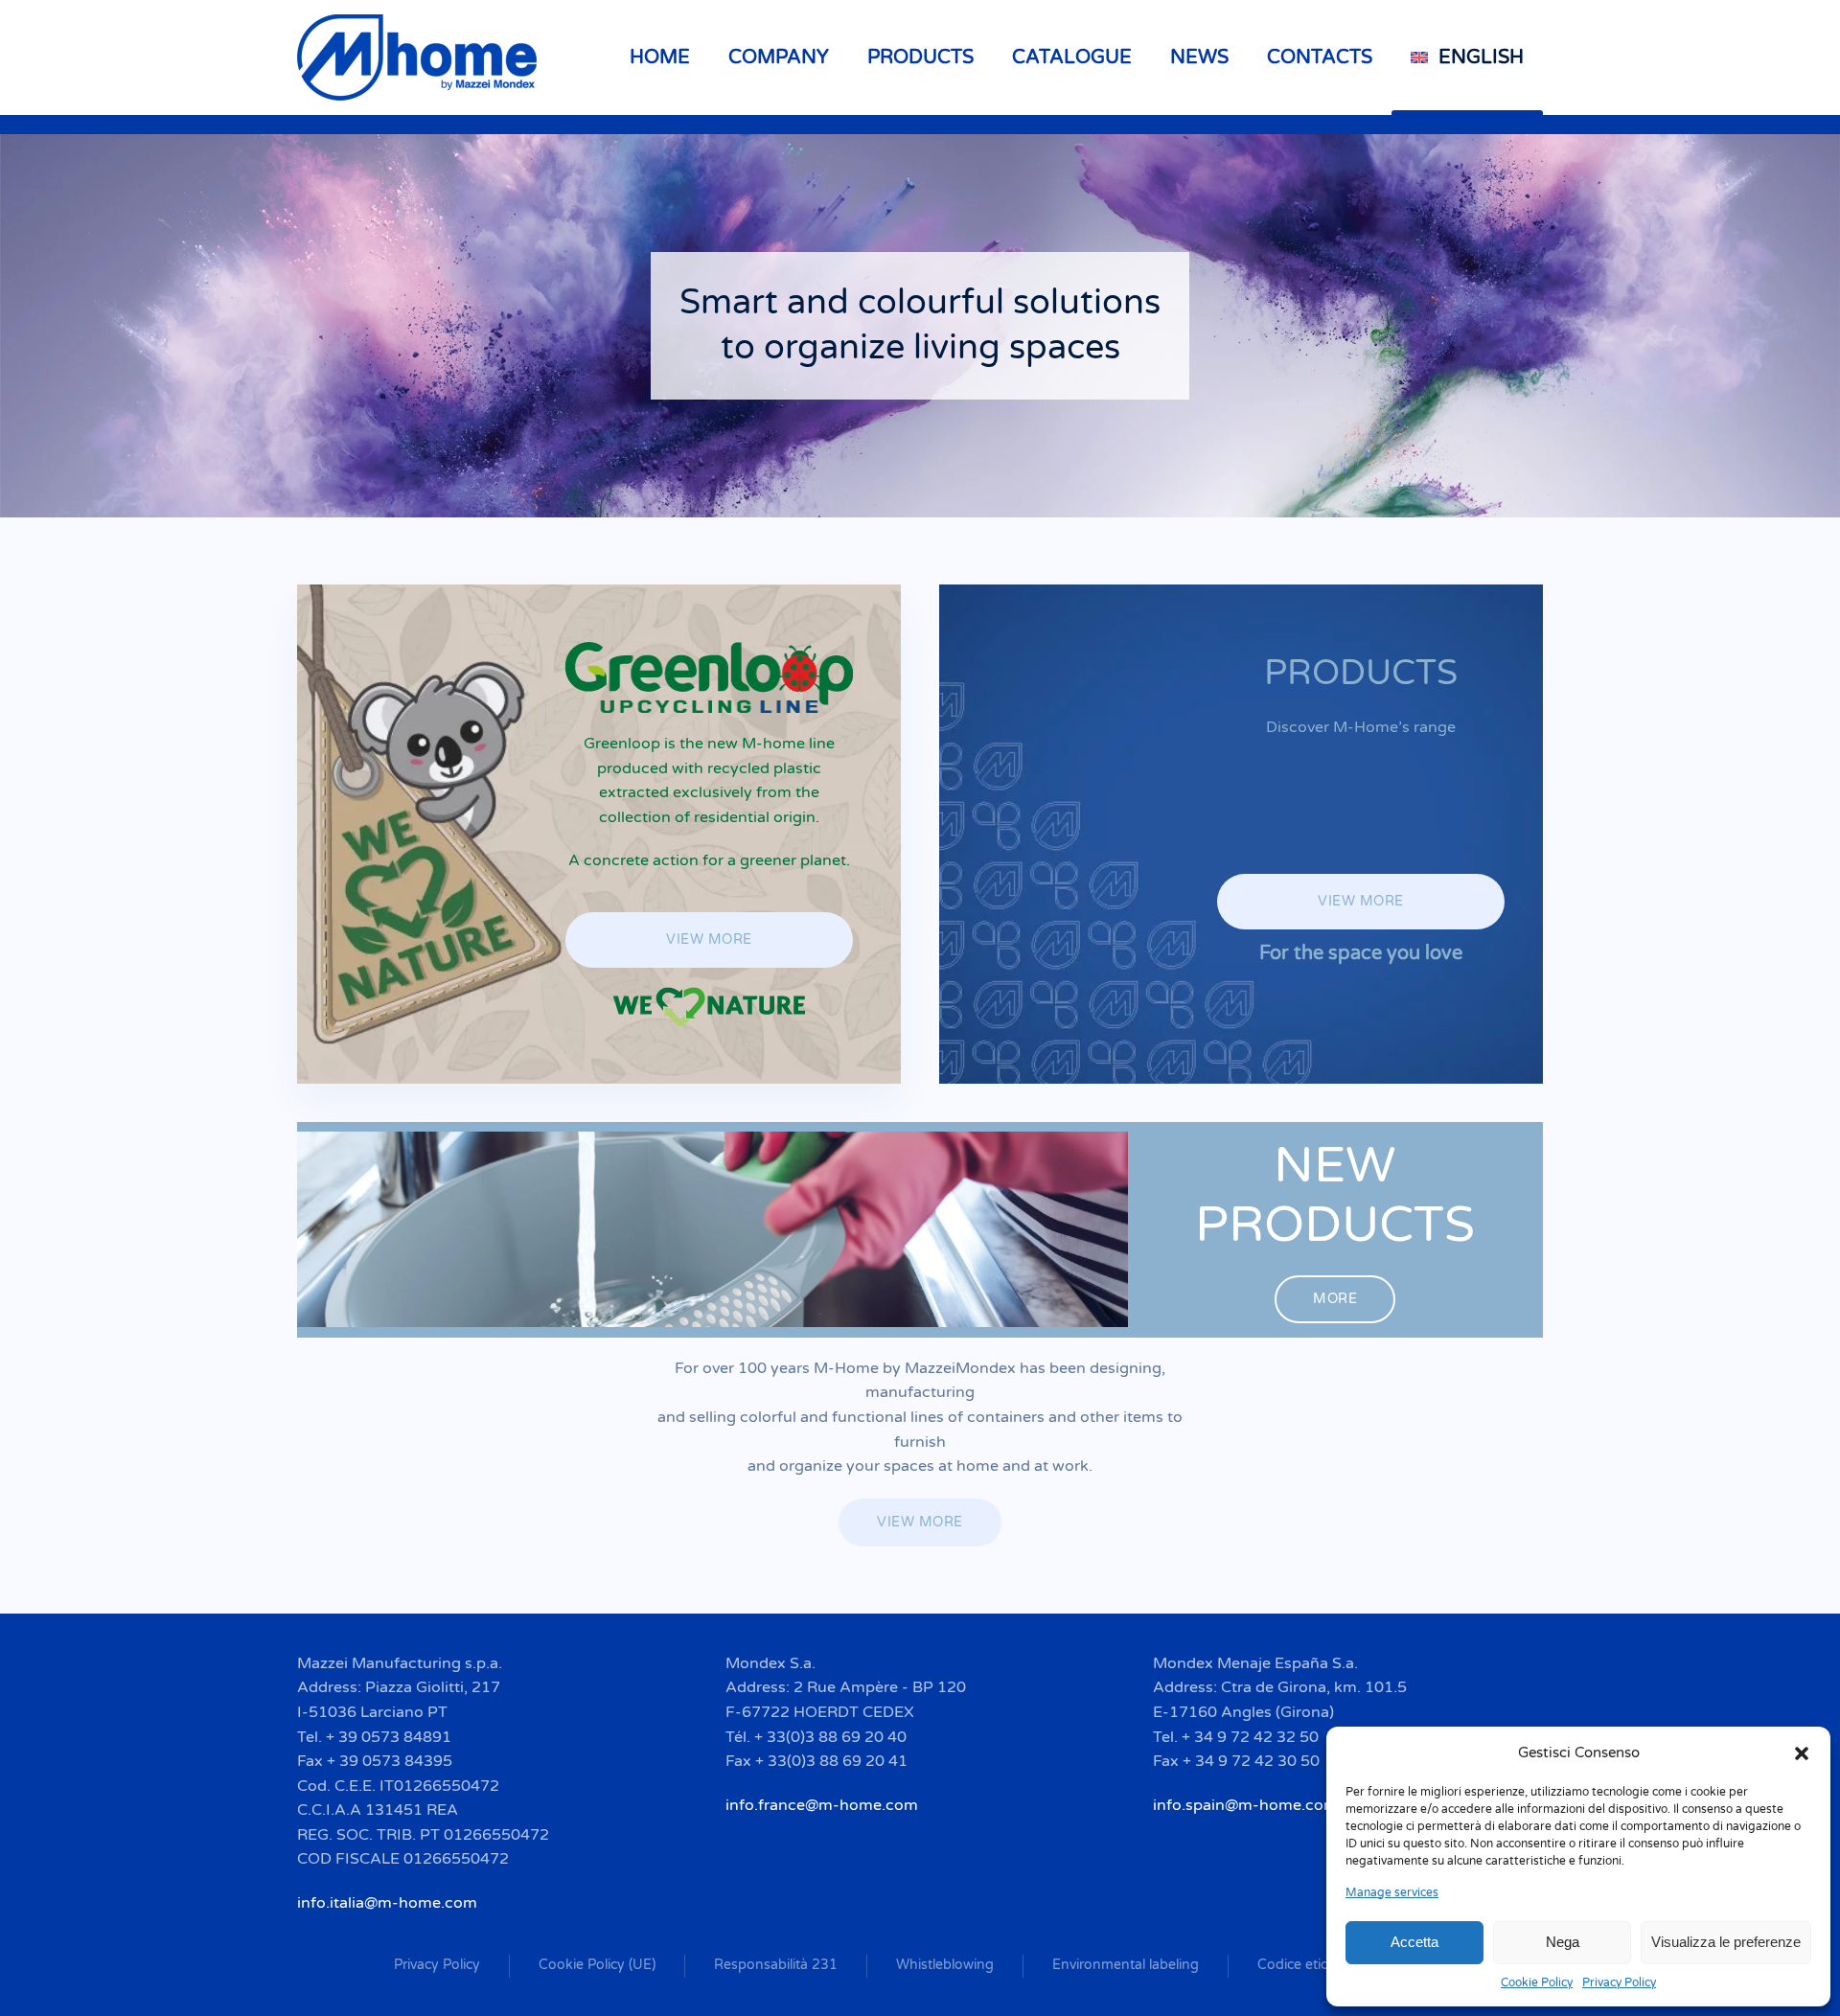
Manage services (1392, 1892)
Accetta (1414, 1942)
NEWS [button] (1199, 57)
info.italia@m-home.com (387, 1903)
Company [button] (779, 57)
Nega (1563, 1942)
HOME (660, 57)
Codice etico (1297, 1965)
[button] (1802, 1753)
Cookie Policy (1537, 1982)
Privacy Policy (1619, 1982)
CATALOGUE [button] (1072, 57)
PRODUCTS (920, 57)
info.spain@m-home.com (1245, 1805)
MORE (1335, 1299)
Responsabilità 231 (776, 1965)
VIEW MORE (709, 939)
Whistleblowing (945, 1965)
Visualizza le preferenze (1726, 1942)
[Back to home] (420, 57)
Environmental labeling (1126, 1965)
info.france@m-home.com (822, 1805)
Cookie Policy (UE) (597, 1965)
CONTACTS (1320, 57)
